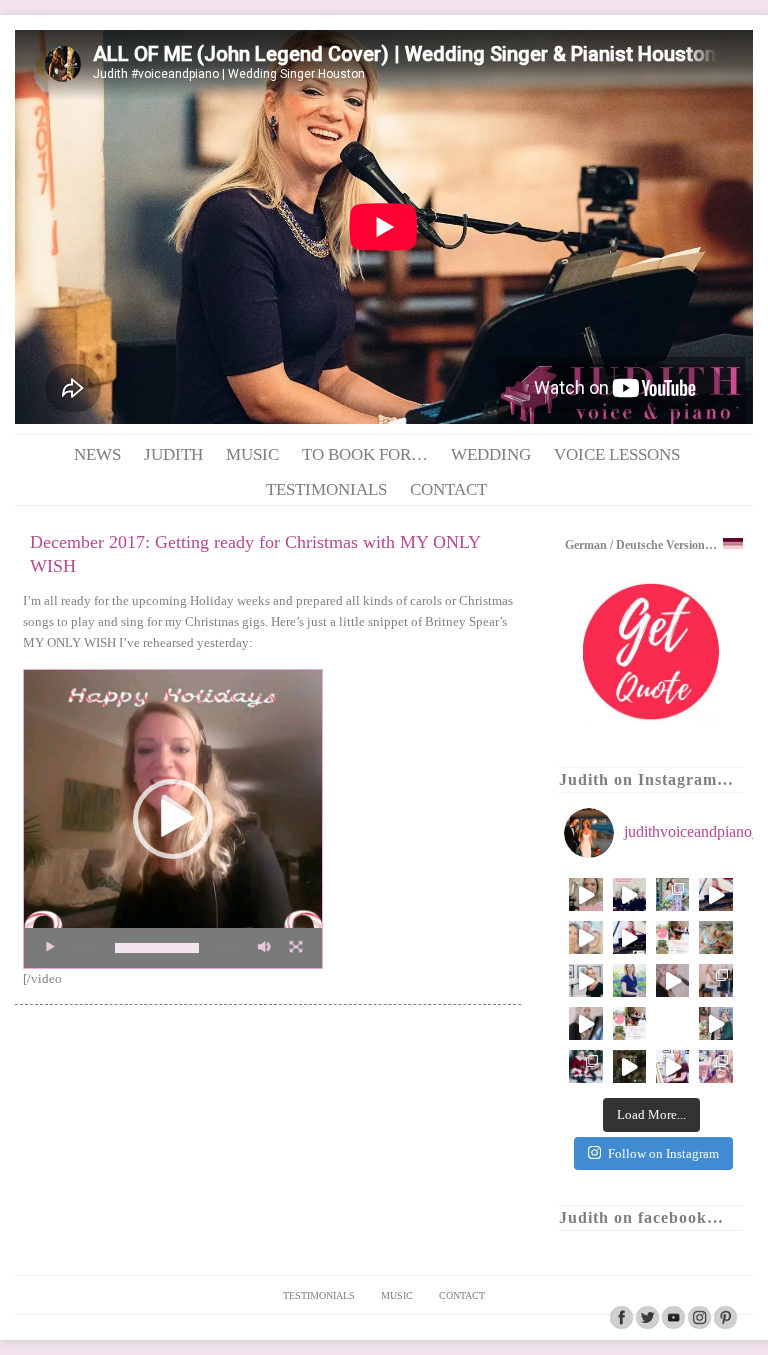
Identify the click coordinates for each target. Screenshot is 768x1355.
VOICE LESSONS (617, 454)
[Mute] (264, 948)
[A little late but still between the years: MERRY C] (715, 1023)
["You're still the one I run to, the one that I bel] (585, 1023)
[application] (173, 819)
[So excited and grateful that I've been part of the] (629, 894)
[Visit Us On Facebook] (621, 1325)
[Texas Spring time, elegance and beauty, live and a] (585, 894)
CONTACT (448, 489)
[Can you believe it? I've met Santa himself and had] (585, 1066)
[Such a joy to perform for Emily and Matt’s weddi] (672, 894)
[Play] (50, 948)
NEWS (97, 454)
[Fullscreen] (296, 948)
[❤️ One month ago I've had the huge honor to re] (715, 894)
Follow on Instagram (663, 1153)
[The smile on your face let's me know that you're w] (715, 1066)
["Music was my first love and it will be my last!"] (715, 980)
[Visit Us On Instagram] (699, 1325)
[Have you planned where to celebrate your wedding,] (672, 980)
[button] (173, 819)
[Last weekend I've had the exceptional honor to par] (629, 937)
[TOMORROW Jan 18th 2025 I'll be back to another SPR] (672, 937)
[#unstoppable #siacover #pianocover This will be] (585, 980)
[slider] (157, 948)
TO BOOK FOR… (365, 454)
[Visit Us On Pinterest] (725, 1325)
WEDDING (491, 454)
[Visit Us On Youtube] (673, 1325)
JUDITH (173, 454)
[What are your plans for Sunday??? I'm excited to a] (629, 1023)
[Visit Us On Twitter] (647, 1325)
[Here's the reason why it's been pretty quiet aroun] (715, 937)
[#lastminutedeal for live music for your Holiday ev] (629, 1066)
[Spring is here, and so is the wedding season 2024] (629, 980)
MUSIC (252, 454)
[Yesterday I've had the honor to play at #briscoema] (585, 937)
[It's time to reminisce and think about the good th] (672, 1066)
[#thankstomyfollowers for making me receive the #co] (672, 1023)
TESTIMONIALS (326, 489)
